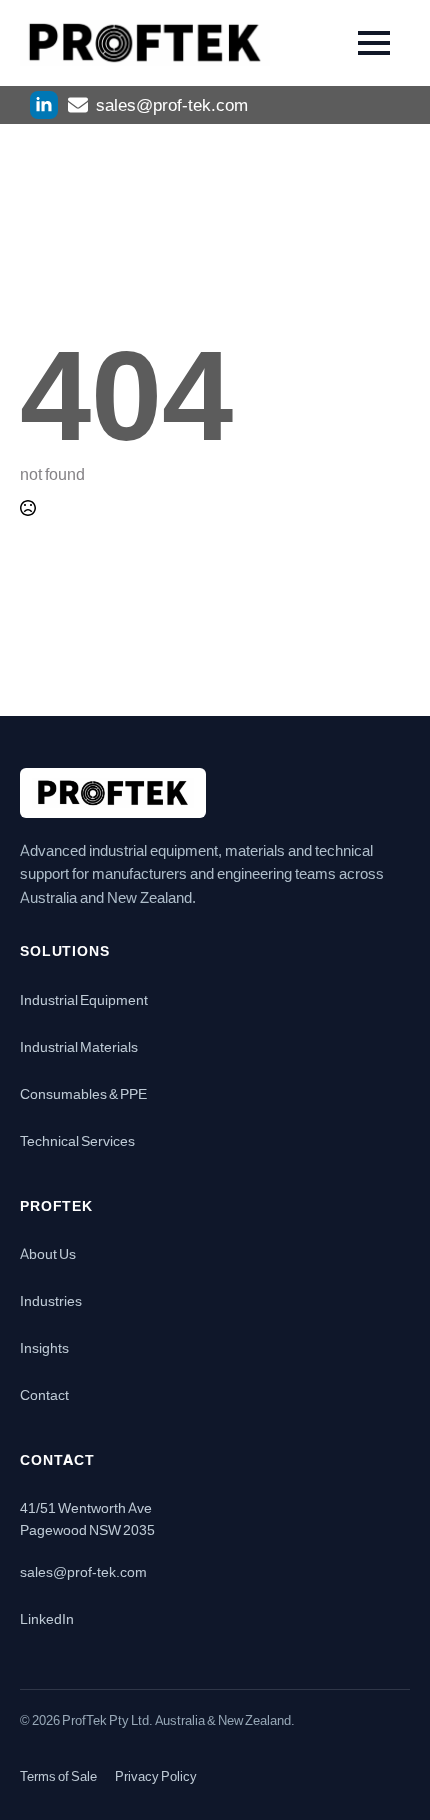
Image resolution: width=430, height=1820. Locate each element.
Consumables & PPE (83, 1093)
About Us (48, 1253)
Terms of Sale (58, 1776)
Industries (51, 1300)
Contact (44, 1394)
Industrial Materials (79, 1046)
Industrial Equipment (84, 999)
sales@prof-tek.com (83, 1571)
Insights (44, 1347)
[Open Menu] (374, 43)
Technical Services (77, 1140)
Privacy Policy (156, 1776)
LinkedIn (47, 1618)
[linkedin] (44, 105)
